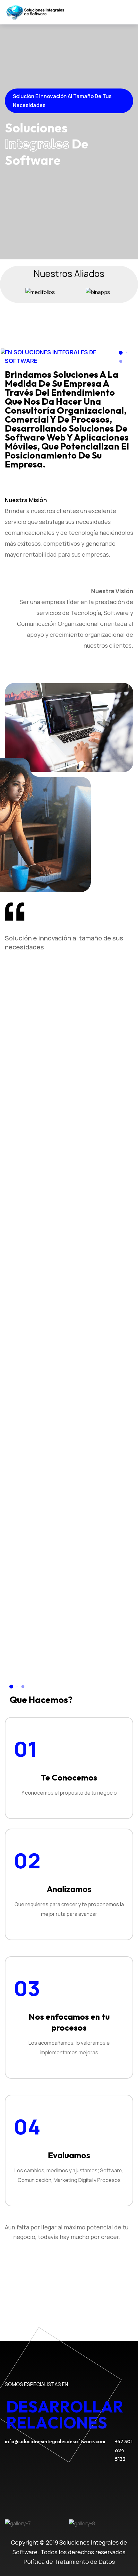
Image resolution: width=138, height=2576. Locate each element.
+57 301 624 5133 (124, 2450)
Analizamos (69, 1889)
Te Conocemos (69, 1777)
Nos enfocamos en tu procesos (69, 2022)
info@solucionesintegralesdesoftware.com (55, 2441)
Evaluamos (69, 2155)
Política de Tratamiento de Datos (69, 2562)
